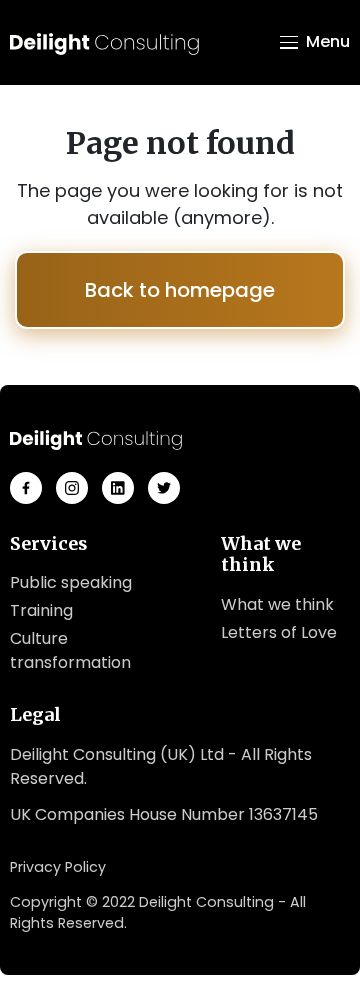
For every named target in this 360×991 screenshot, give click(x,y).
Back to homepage (180, 290)
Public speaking (71, 582)
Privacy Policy (58, 867)
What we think (277, 604)
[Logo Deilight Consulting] (104, 42)
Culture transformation (70, 650)
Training (41, 610)
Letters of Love (279, 632)
